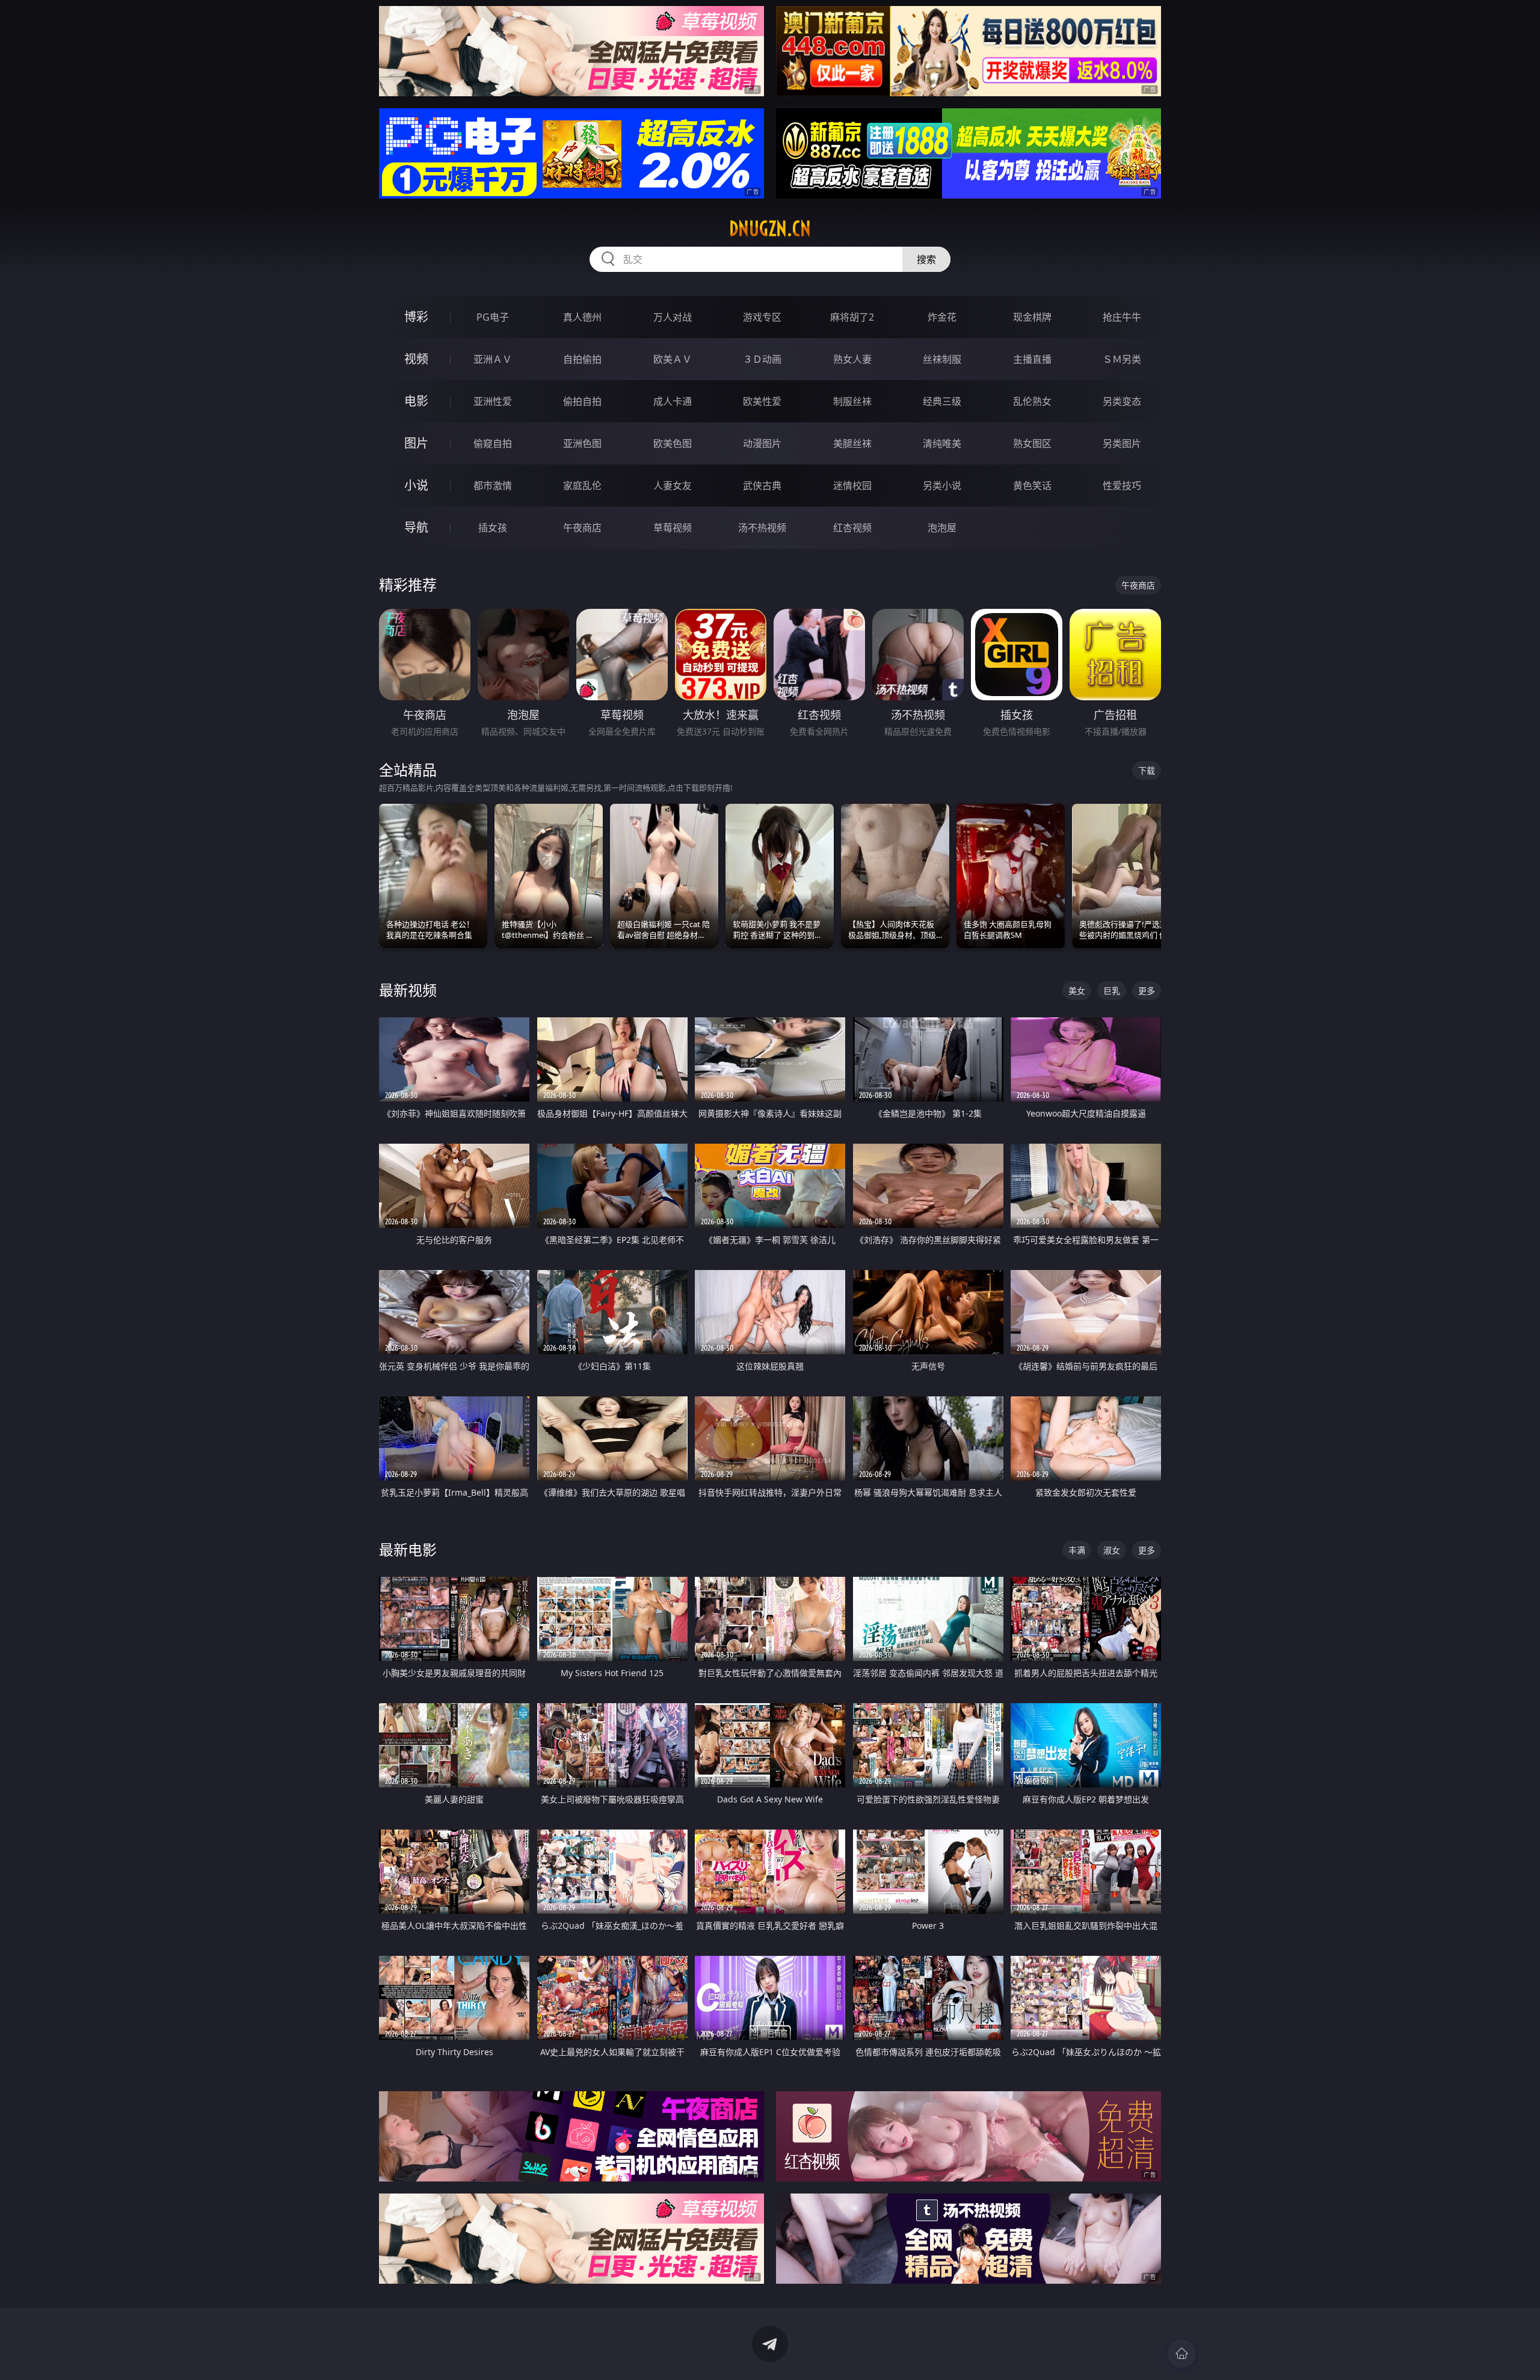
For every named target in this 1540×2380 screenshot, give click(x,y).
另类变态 (1122, 401)
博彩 (416, 317)
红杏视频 (852, 528)
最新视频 (408, 990)
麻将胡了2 (852, 317)
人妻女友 (673, 486)
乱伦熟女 (1032, 401)
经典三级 (942, 401)
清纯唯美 (942, 443)
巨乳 (1112, 991)
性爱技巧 (1122, 486)
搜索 (926, 259)
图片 (416, 443)
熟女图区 (1032, 443)
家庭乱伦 (582, 486)
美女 (1077, 991)
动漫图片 (762, 443)
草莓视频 (673, 528)
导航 (416, 527)
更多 (1147, 991)
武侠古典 (762, 486)
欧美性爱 (762, 401)
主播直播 (1032, 359)
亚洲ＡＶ (493, 359)
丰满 (1077, 1550)
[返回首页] (1181, 2354)
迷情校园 (852, 486)
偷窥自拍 (493, 443)
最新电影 (408, 1549)
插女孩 (493, 528)
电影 (416, 401)
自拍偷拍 (582, 359)
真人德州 (582, 317)
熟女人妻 (852, 359)
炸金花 (942, 317)
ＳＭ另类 (1122, 359)
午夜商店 (582, 528)
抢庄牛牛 (1122, 317)
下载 (1147, 770)
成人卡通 (673, 401)
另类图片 (1122, 443)
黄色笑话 (1032, 486)
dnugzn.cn (770, 229)
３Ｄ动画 (762, 359)
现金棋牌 (1032, 317)
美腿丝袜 (852, 443)
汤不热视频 (762, 528)
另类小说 (942, 486)
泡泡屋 (942, 528)
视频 (416, 359)
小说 (416, 485)
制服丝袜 (852, 401)
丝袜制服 (942, 359)
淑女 (1112, 1550)
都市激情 (493, 486)
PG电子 (493, 317)
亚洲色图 (582, 443)
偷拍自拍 (582, 401)
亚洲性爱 (493, 401)
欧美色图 (673, 443)
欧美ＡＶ (673, 359)
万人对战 (673, 317)
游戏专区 (762, 317)
